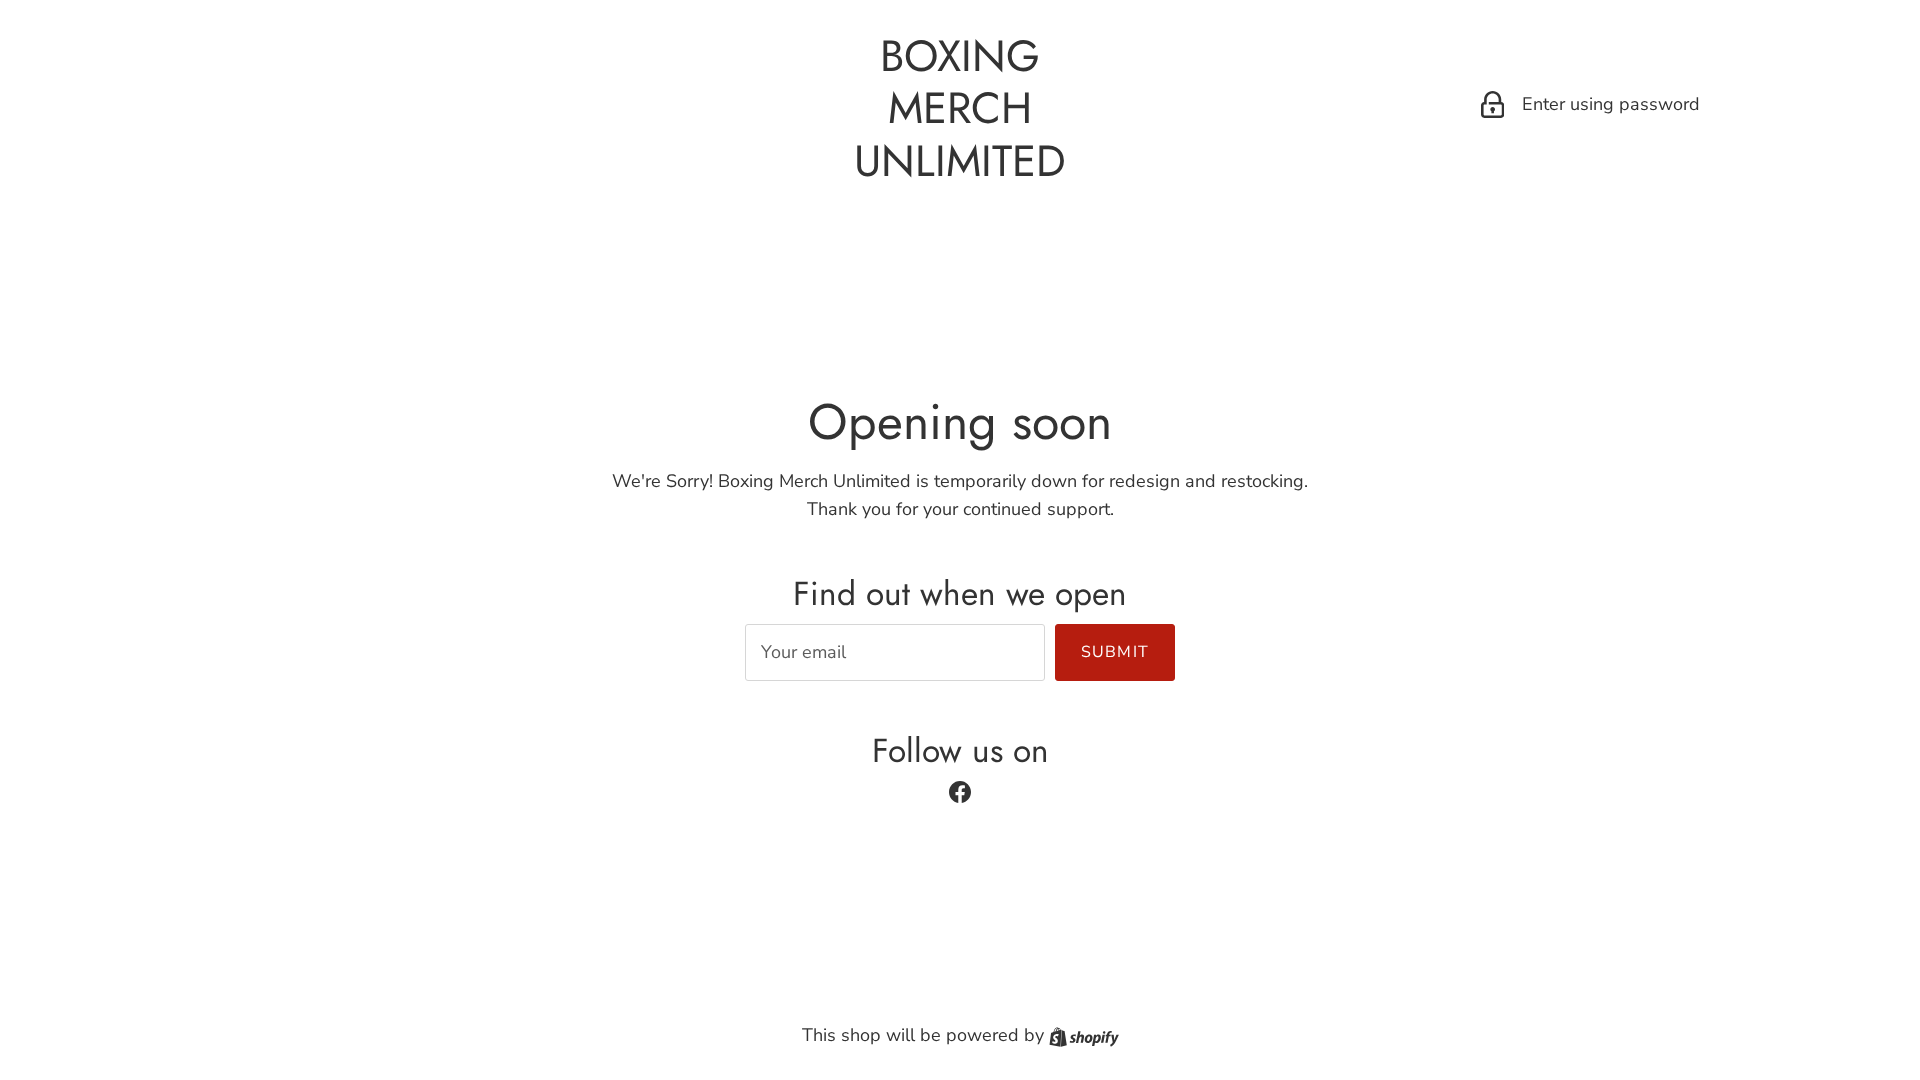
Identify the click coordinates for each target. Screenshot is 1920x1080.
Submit (1115, 652)
